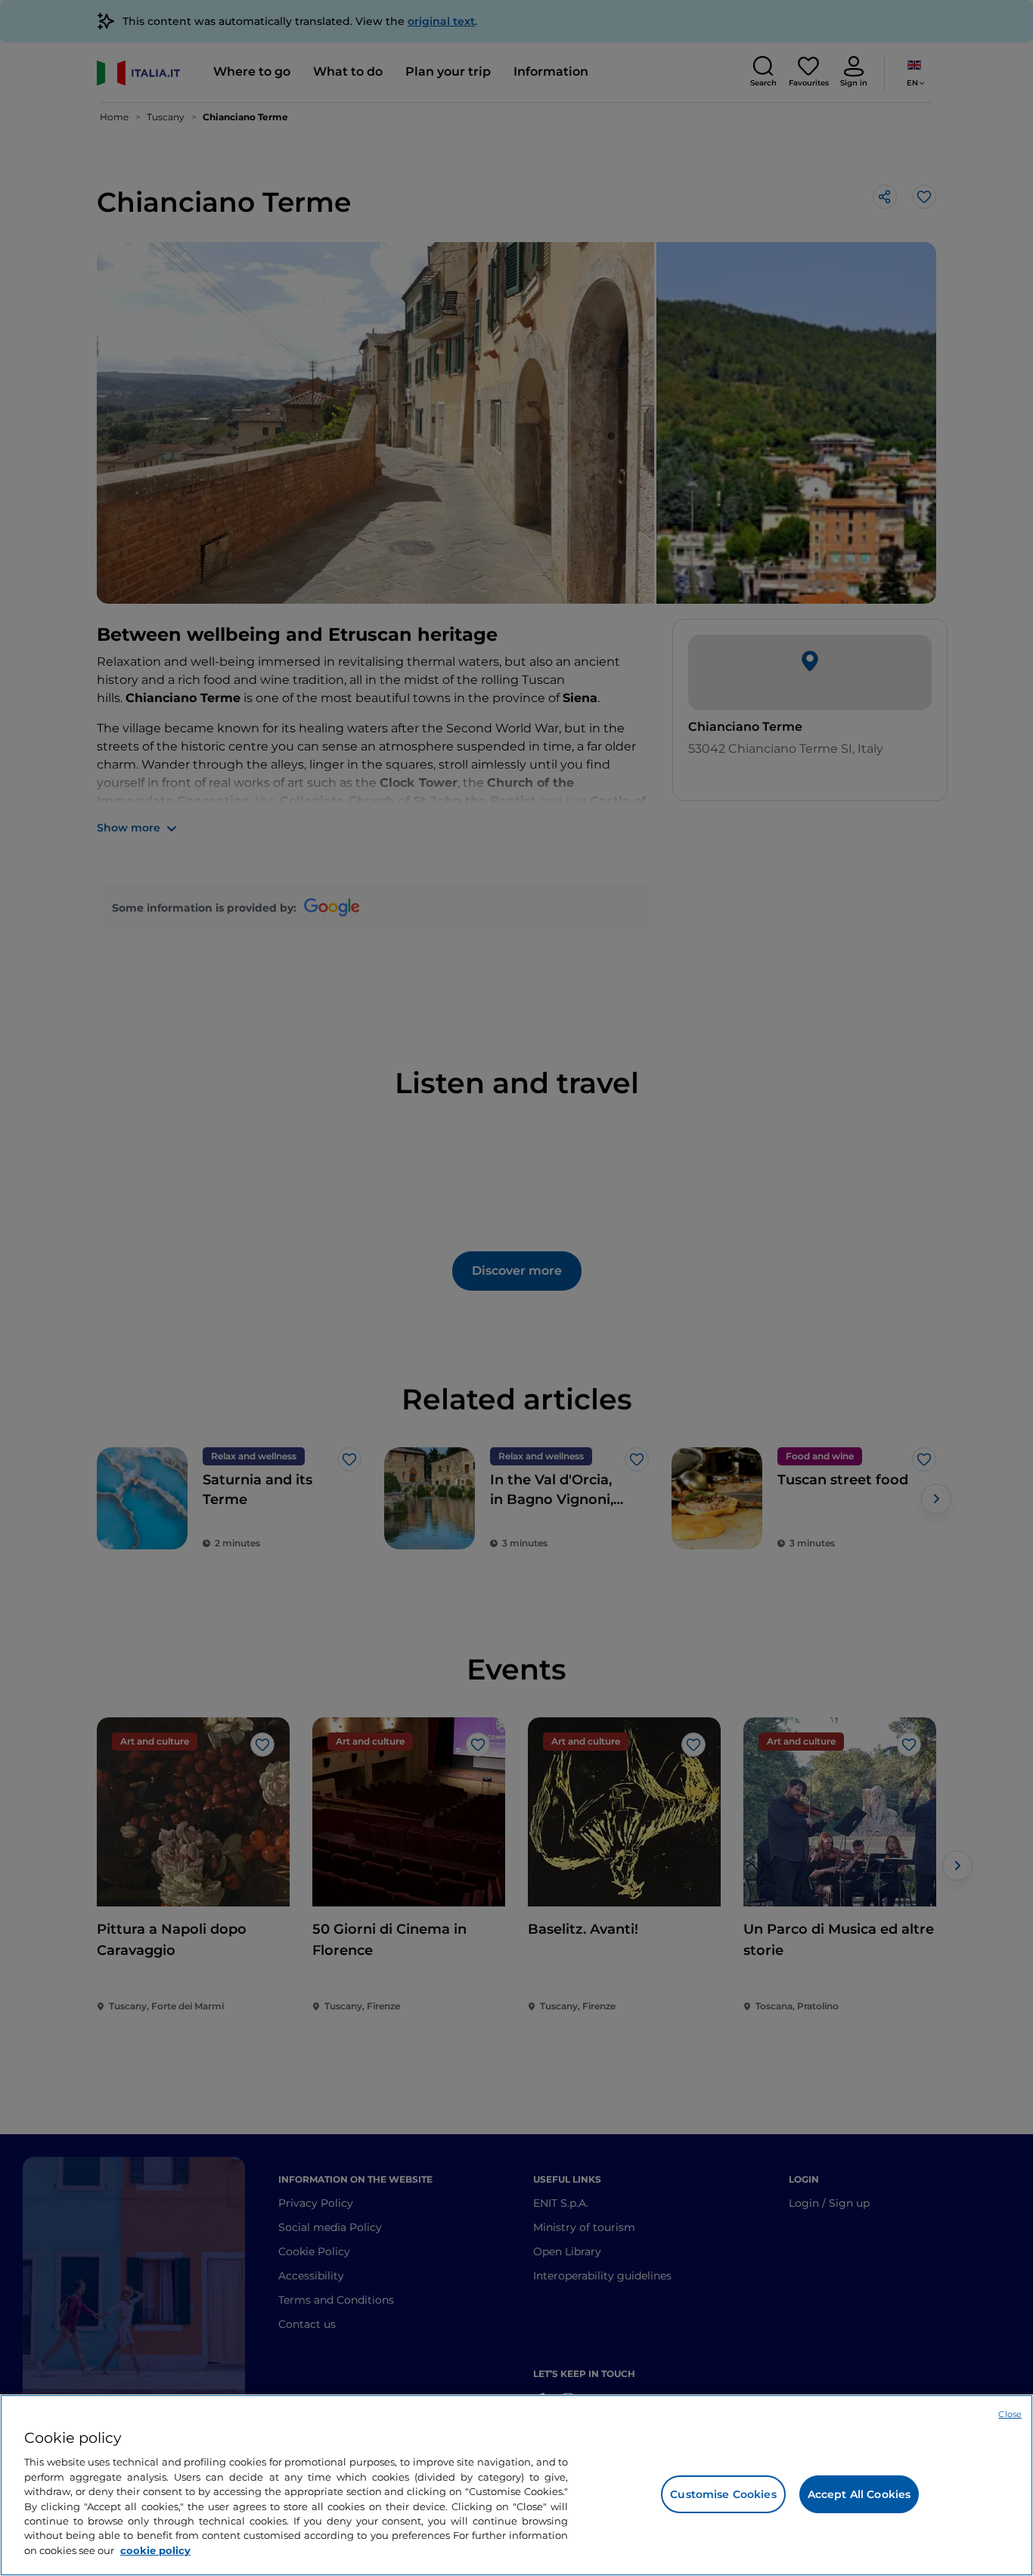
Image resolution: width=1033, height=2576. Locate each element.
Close (1010, 2414)
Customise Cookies (723, 2494)
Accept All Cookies (859, 2494)
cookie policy (155, 2550)
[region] (516, 2485)
